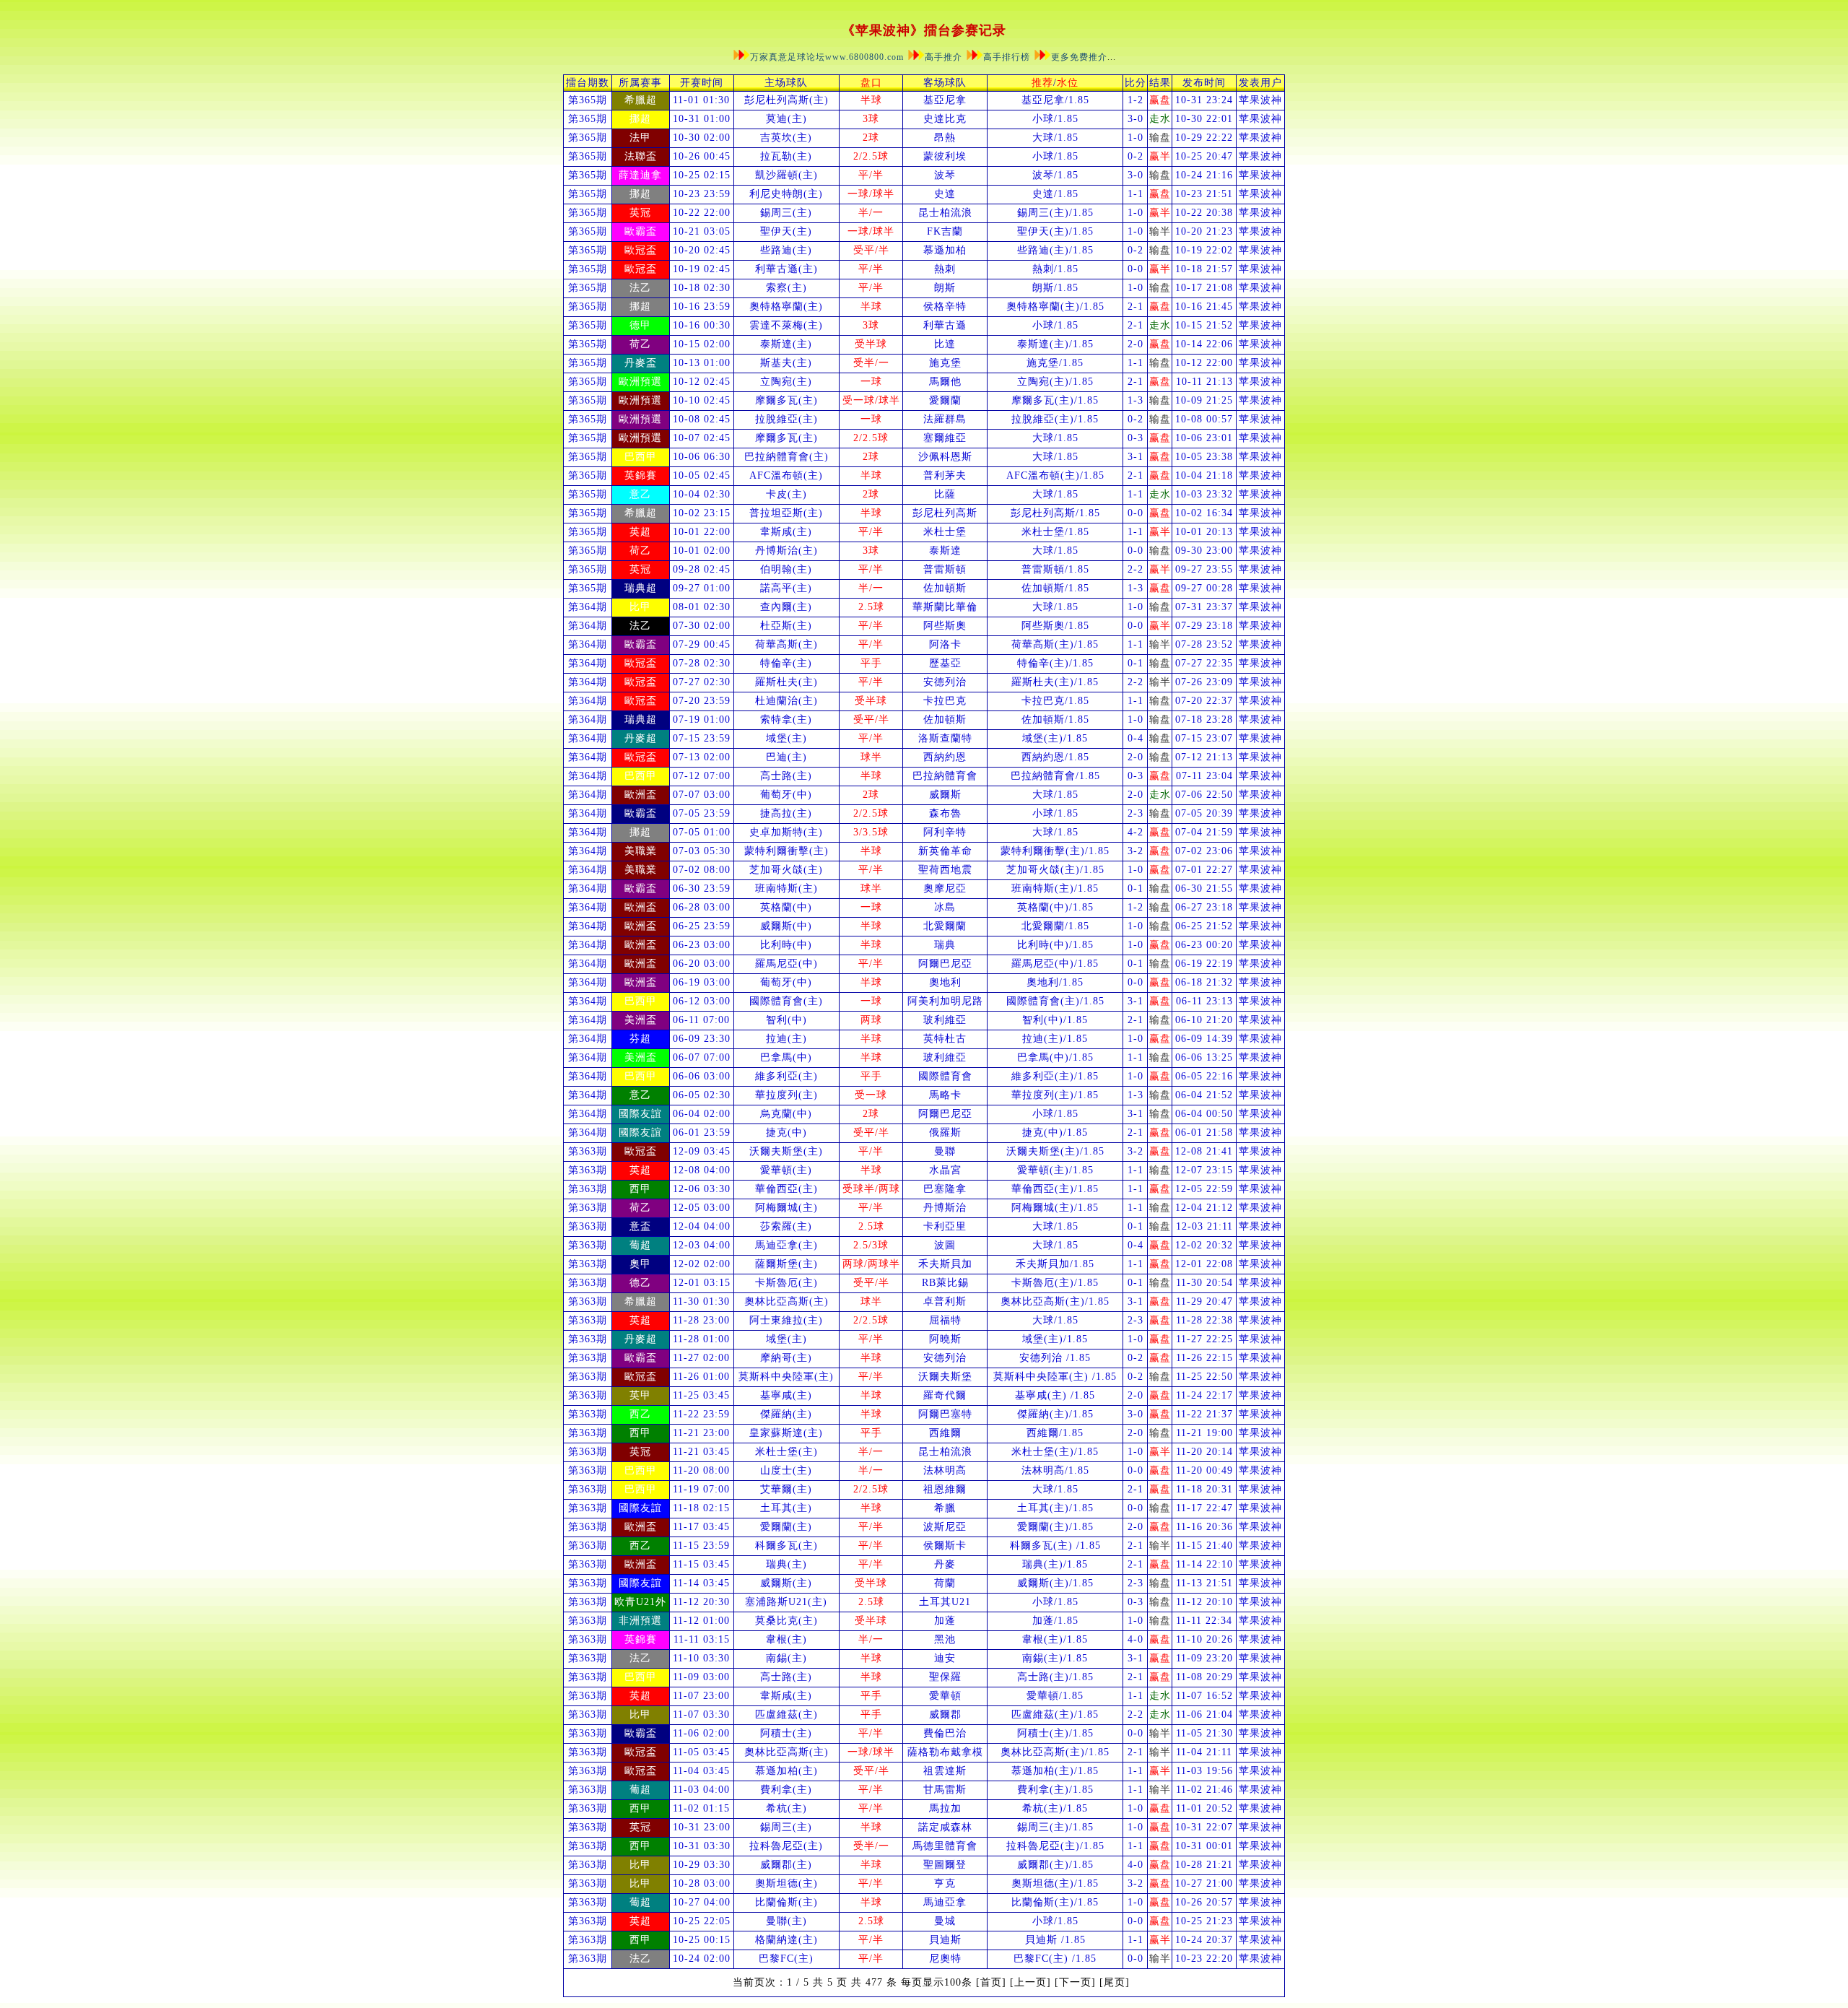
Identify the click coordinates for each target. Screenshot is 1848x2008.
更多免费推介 (1079, 57)
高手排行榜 (1007, 57)
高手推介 (943, 57)
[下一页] (1075, 1982)
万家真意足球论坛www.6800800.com (828, 57)
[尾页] (1115, 1982)
